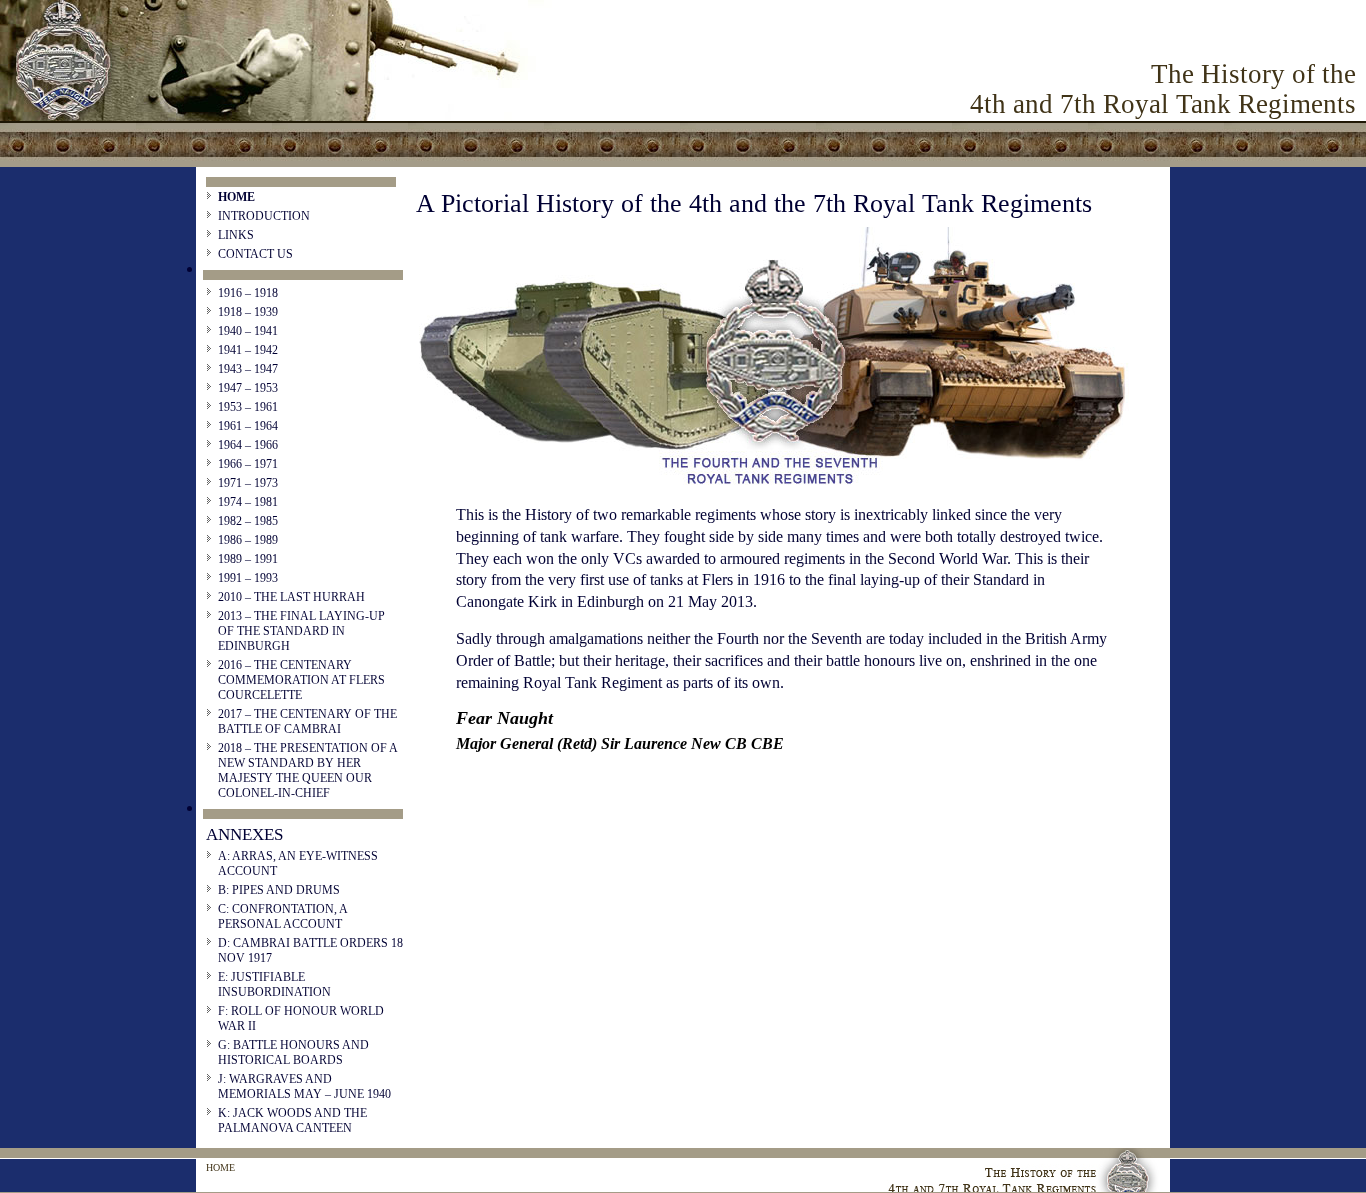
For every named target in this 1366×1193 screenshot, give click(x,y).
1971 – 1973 (248, 483)
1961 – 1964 (248, 426)
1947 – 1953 (248, 388)
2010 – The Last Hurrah (291, 597)
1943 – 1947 (248, 369)
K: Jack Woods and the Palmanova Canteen (292, 1120)
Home (236, 197)
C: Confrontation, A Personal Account (282, 916)
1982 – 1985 (248, 521)
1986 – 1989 (248, 540)
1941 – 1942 (248, 350)
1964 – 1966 (248, 445)
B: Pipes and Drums (279, 890)
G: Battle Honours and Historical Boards (293, 1052)
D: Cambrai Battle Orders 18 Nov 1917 (310, 950)
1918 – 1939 (248, 312)
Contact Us (255, 254)
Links (236, 235)
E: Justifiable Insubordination (274, 984)
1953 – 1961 (248, 407)
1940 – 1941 (248, 331)
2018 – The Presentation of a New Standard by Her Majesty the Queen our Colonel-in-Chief (307, 770)
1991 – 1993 (248, 578)
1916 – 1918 (248, 293)
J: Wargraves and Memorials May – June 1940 (304, 1086)
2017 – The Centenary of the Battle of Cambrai (307, 721)
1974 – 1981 (248, 502)
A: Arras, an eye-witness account (298, 863)
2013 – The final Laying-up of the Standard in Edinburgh (301, 631)
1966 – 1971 (248, 464)
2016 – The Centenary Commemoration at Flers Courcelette (301, 680)
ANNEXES (244, 834)
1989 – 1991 (248, 559)
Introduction (264, 216)
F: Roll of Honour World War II (301, 1018)
